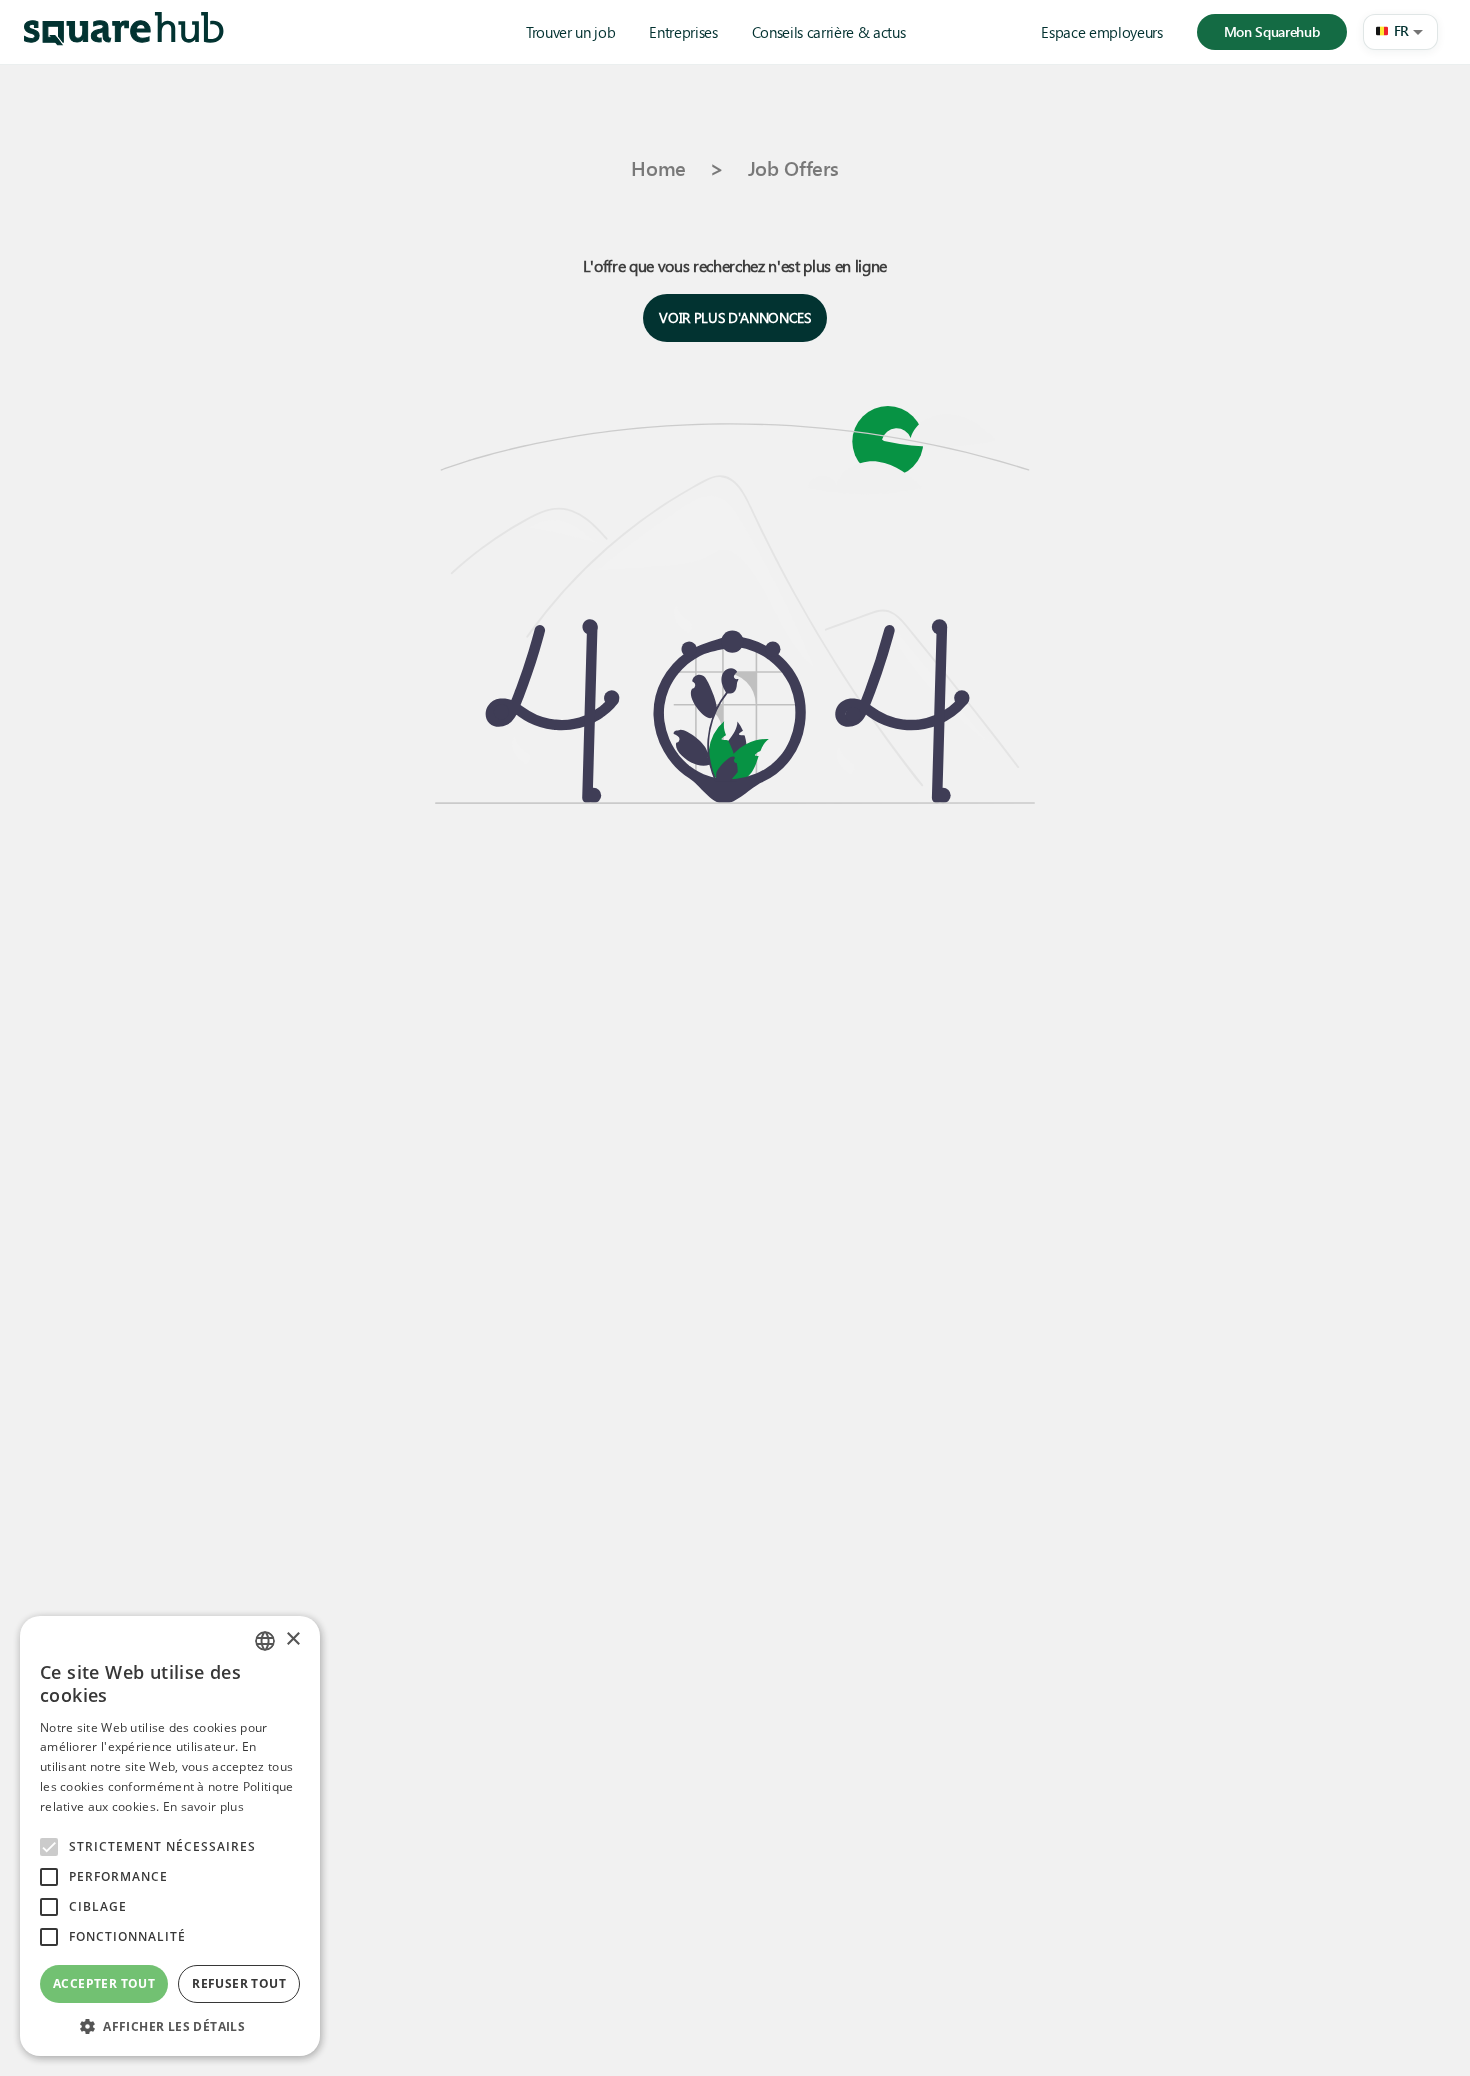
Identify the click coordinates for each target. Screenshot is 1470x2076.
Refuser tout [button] (239, 1983)
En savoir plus (203, 1806)
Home (658, 167)
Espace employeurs (1101, 32)
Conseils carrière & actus (829, 32)
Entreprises (683, 32)
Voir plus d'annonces (734, 317)
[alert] (170, 1836)
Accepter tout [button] (104, 1983)
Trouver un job (570, 32)
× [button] (292, 1639)
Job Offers (793, 167)
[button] (1400, 31)
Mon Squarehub (1272, 31)
